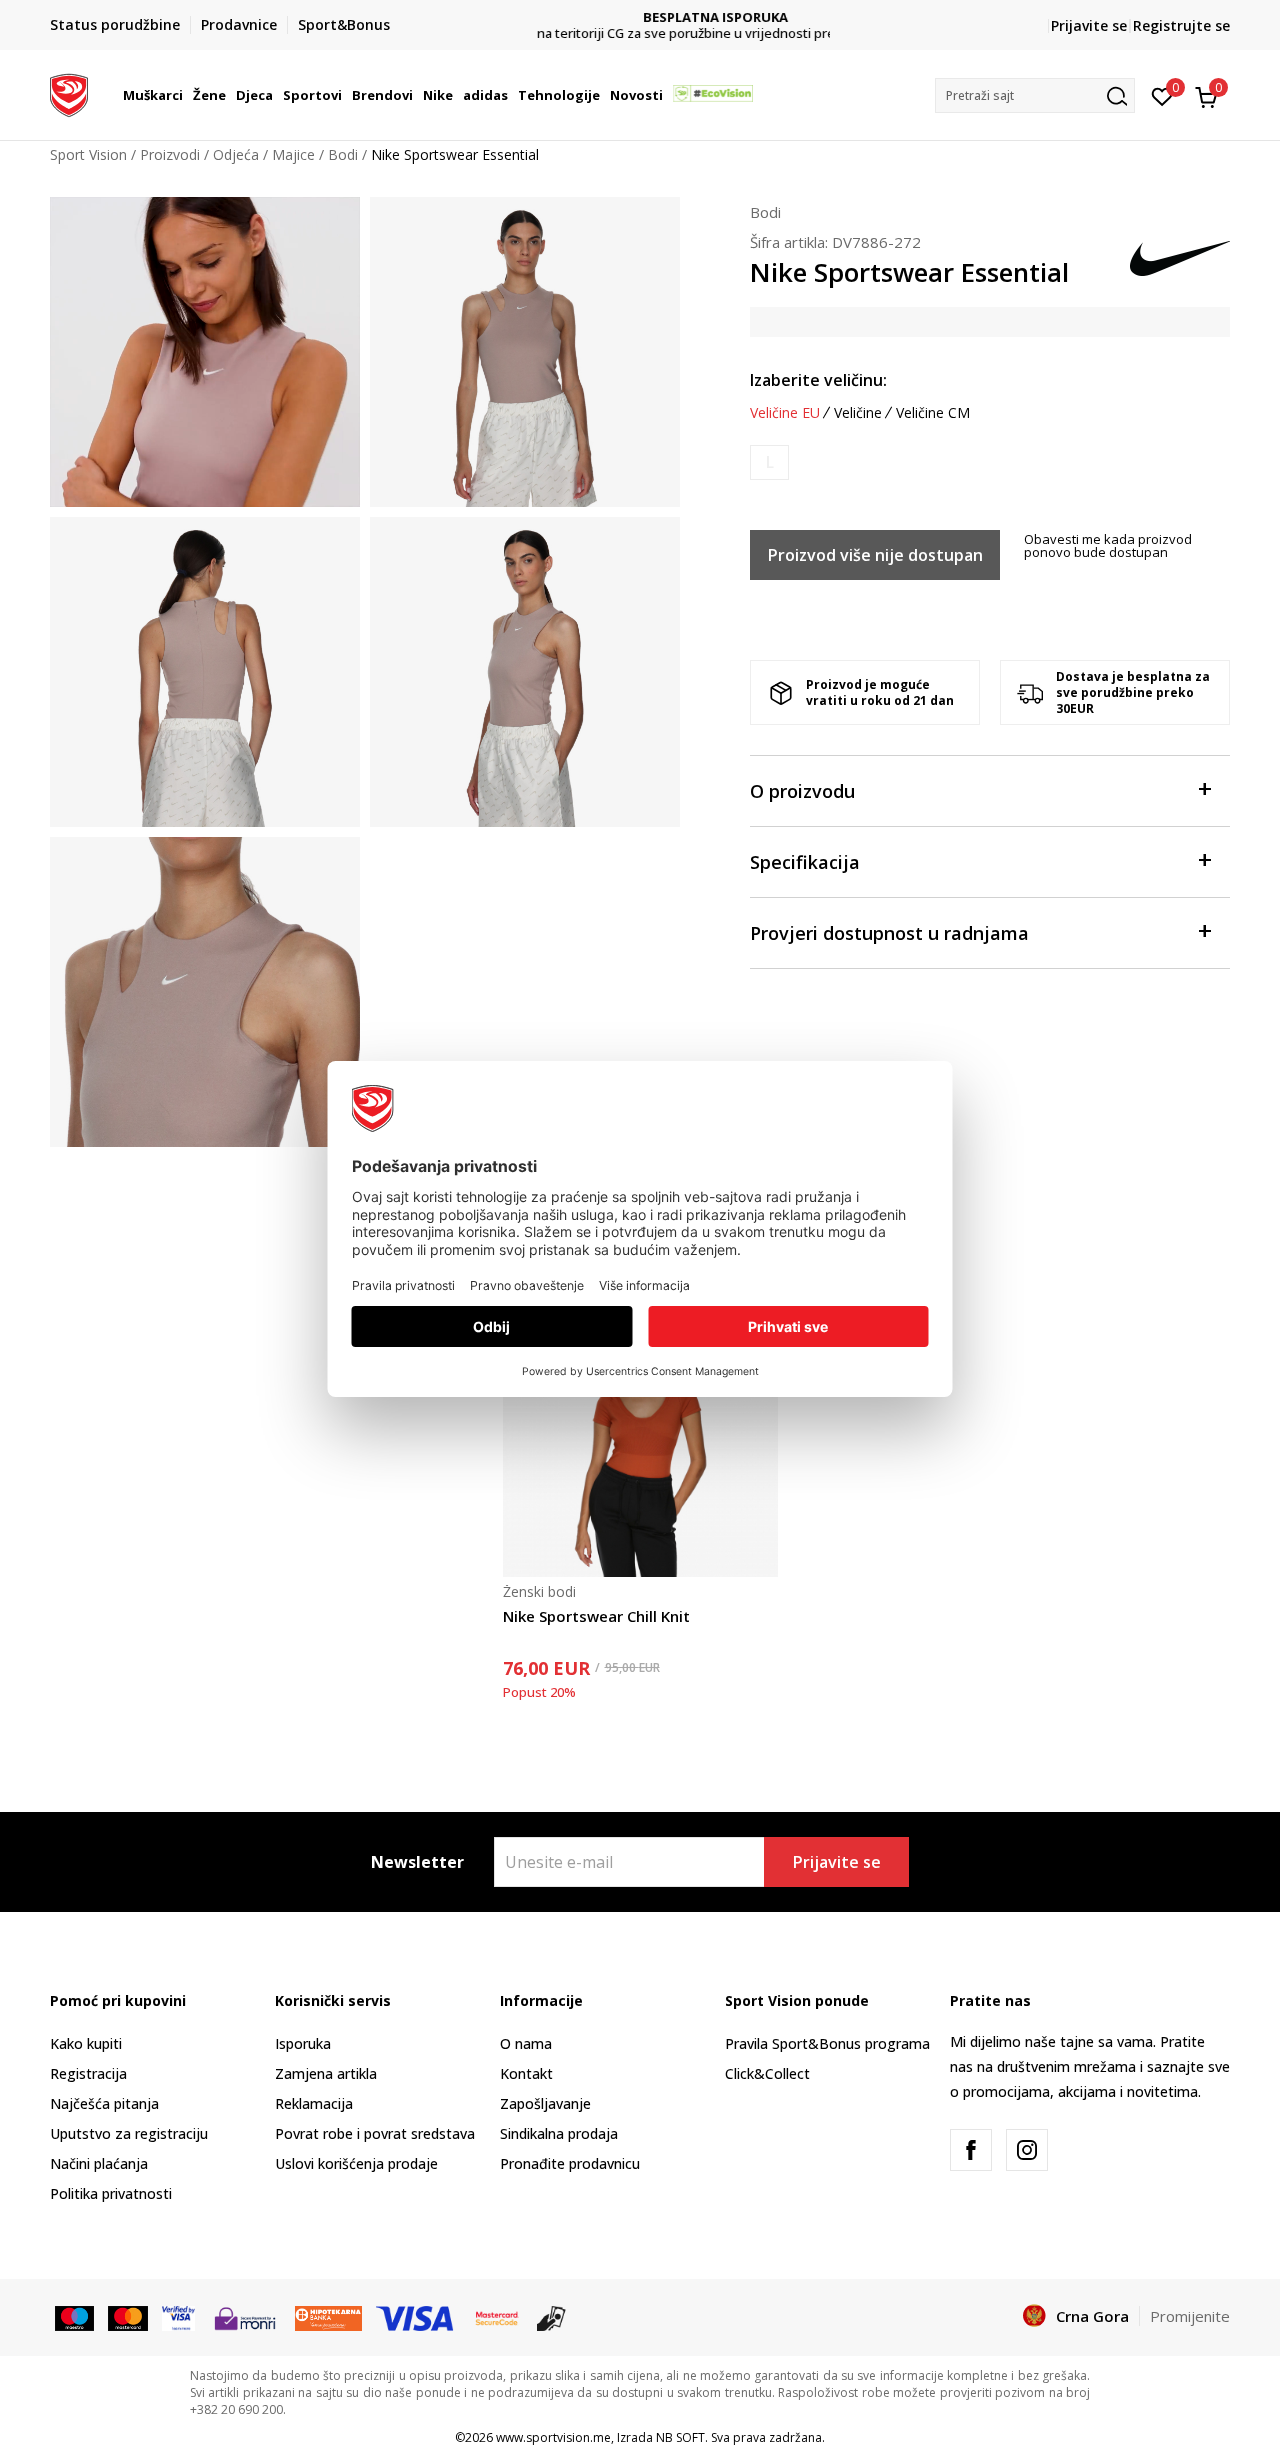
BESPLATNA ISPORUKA (640, 17)
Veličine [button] (858, 413)
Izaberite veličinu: (818, 380)
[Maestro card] (74, 2317)
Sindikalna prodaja (559, 2133)
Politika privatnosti (111, 2193)
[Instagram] (1027, 2150)
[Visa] (178, 2317)
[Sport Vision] (69, 93)
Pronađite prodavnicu (570, 2163)
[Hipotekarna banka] (328, 2317)
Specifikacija (805, 862)
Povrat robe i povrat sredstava (375, 2133)
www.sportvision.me (553, 2437)
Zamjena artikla (326, 2073)
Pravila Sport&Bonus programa (827, 2043)
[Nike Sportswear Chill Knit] (640, 1439)
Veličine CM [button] (933, 413)
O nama (526, 2043)
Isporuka (303, 2043)
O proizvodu (802, 791)
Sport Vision (88, 154)
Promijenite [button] (1190, 2316)
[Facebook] (971, 2150)
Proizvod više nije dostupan (875, 555)
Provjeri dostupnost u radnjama (889, 933)
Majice (293, 154)
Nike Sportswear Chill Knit (596, 1616)
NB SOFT (680, 2437)
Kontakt (526, 2073)
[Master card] (127, 2317)
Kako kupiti (86, 2043)
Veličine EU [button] (785, 413)
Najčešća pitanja (104, 2103)
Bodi (343, 154)
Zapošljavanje (545, 2103)
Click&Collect (767, 2073)
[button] (186, 95)
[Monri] (244, 2317)
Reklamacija (314, 2103)
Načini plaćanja (99, 2163)
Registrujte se (1181, 25)
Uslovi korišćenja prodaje (356, 2163)
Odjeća (236, 154)
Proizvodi (170, 154)
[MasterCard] (497, 2317)
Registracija (88, 2073)
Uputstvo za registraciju (129, 2133)
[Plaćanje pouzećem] (551, 2317)
